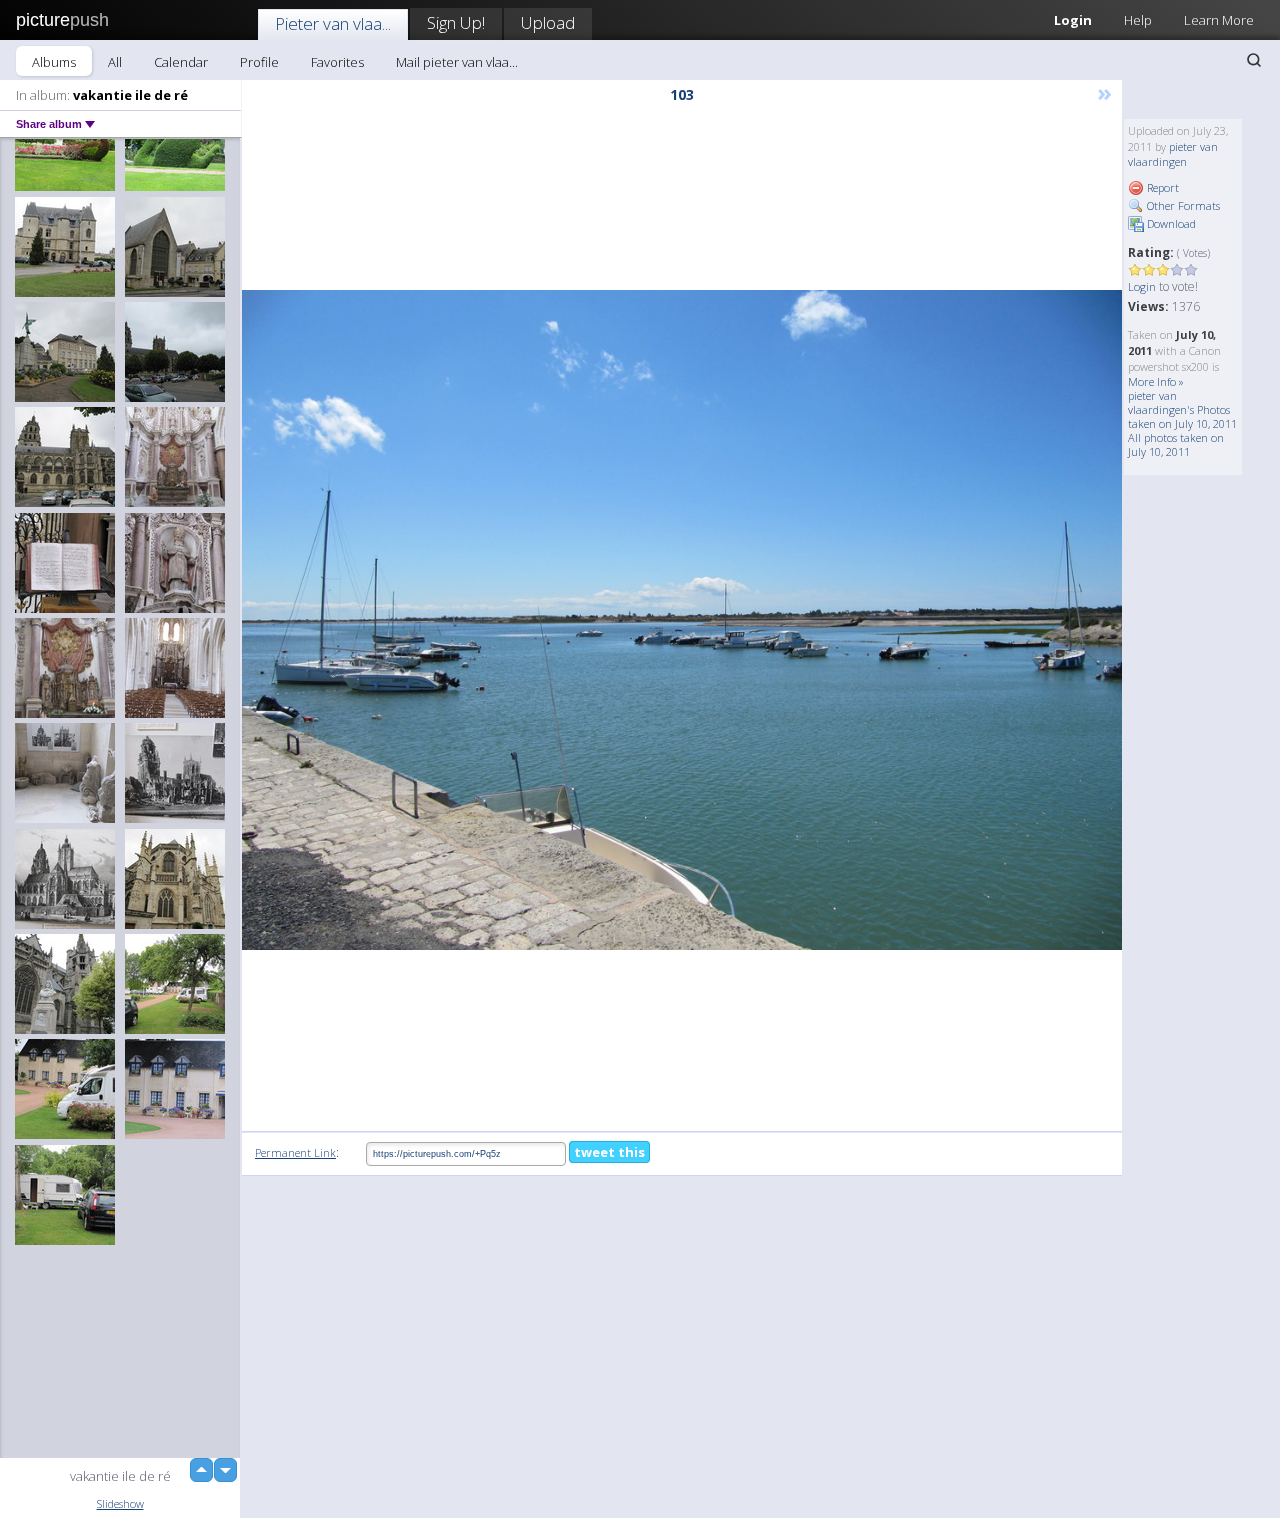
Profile (259, 62)
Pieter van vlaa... (333, 23)
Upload (548, 22)
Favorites (337, 62)
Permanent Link (295, 1152)
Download (1170, 223)
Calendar (181, 62)
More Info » (1156, 381)
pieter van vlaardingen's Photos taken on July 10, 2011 (1182, 409)
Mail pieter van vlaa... (457, 62)
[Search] (1254, 60)
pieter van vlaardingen (1173, 154)
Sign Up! (456, 22)
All (115, 62)
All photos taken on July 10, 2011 (1176, 444)
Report (1161, 187)
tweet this (609, 1152)
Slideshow (120, 1503)
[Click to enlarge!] (682, 620)
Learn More (1219, 20)
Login (1073, 20)
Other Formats (1182, 205)
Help (1138, 20)
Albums (54, 62)
